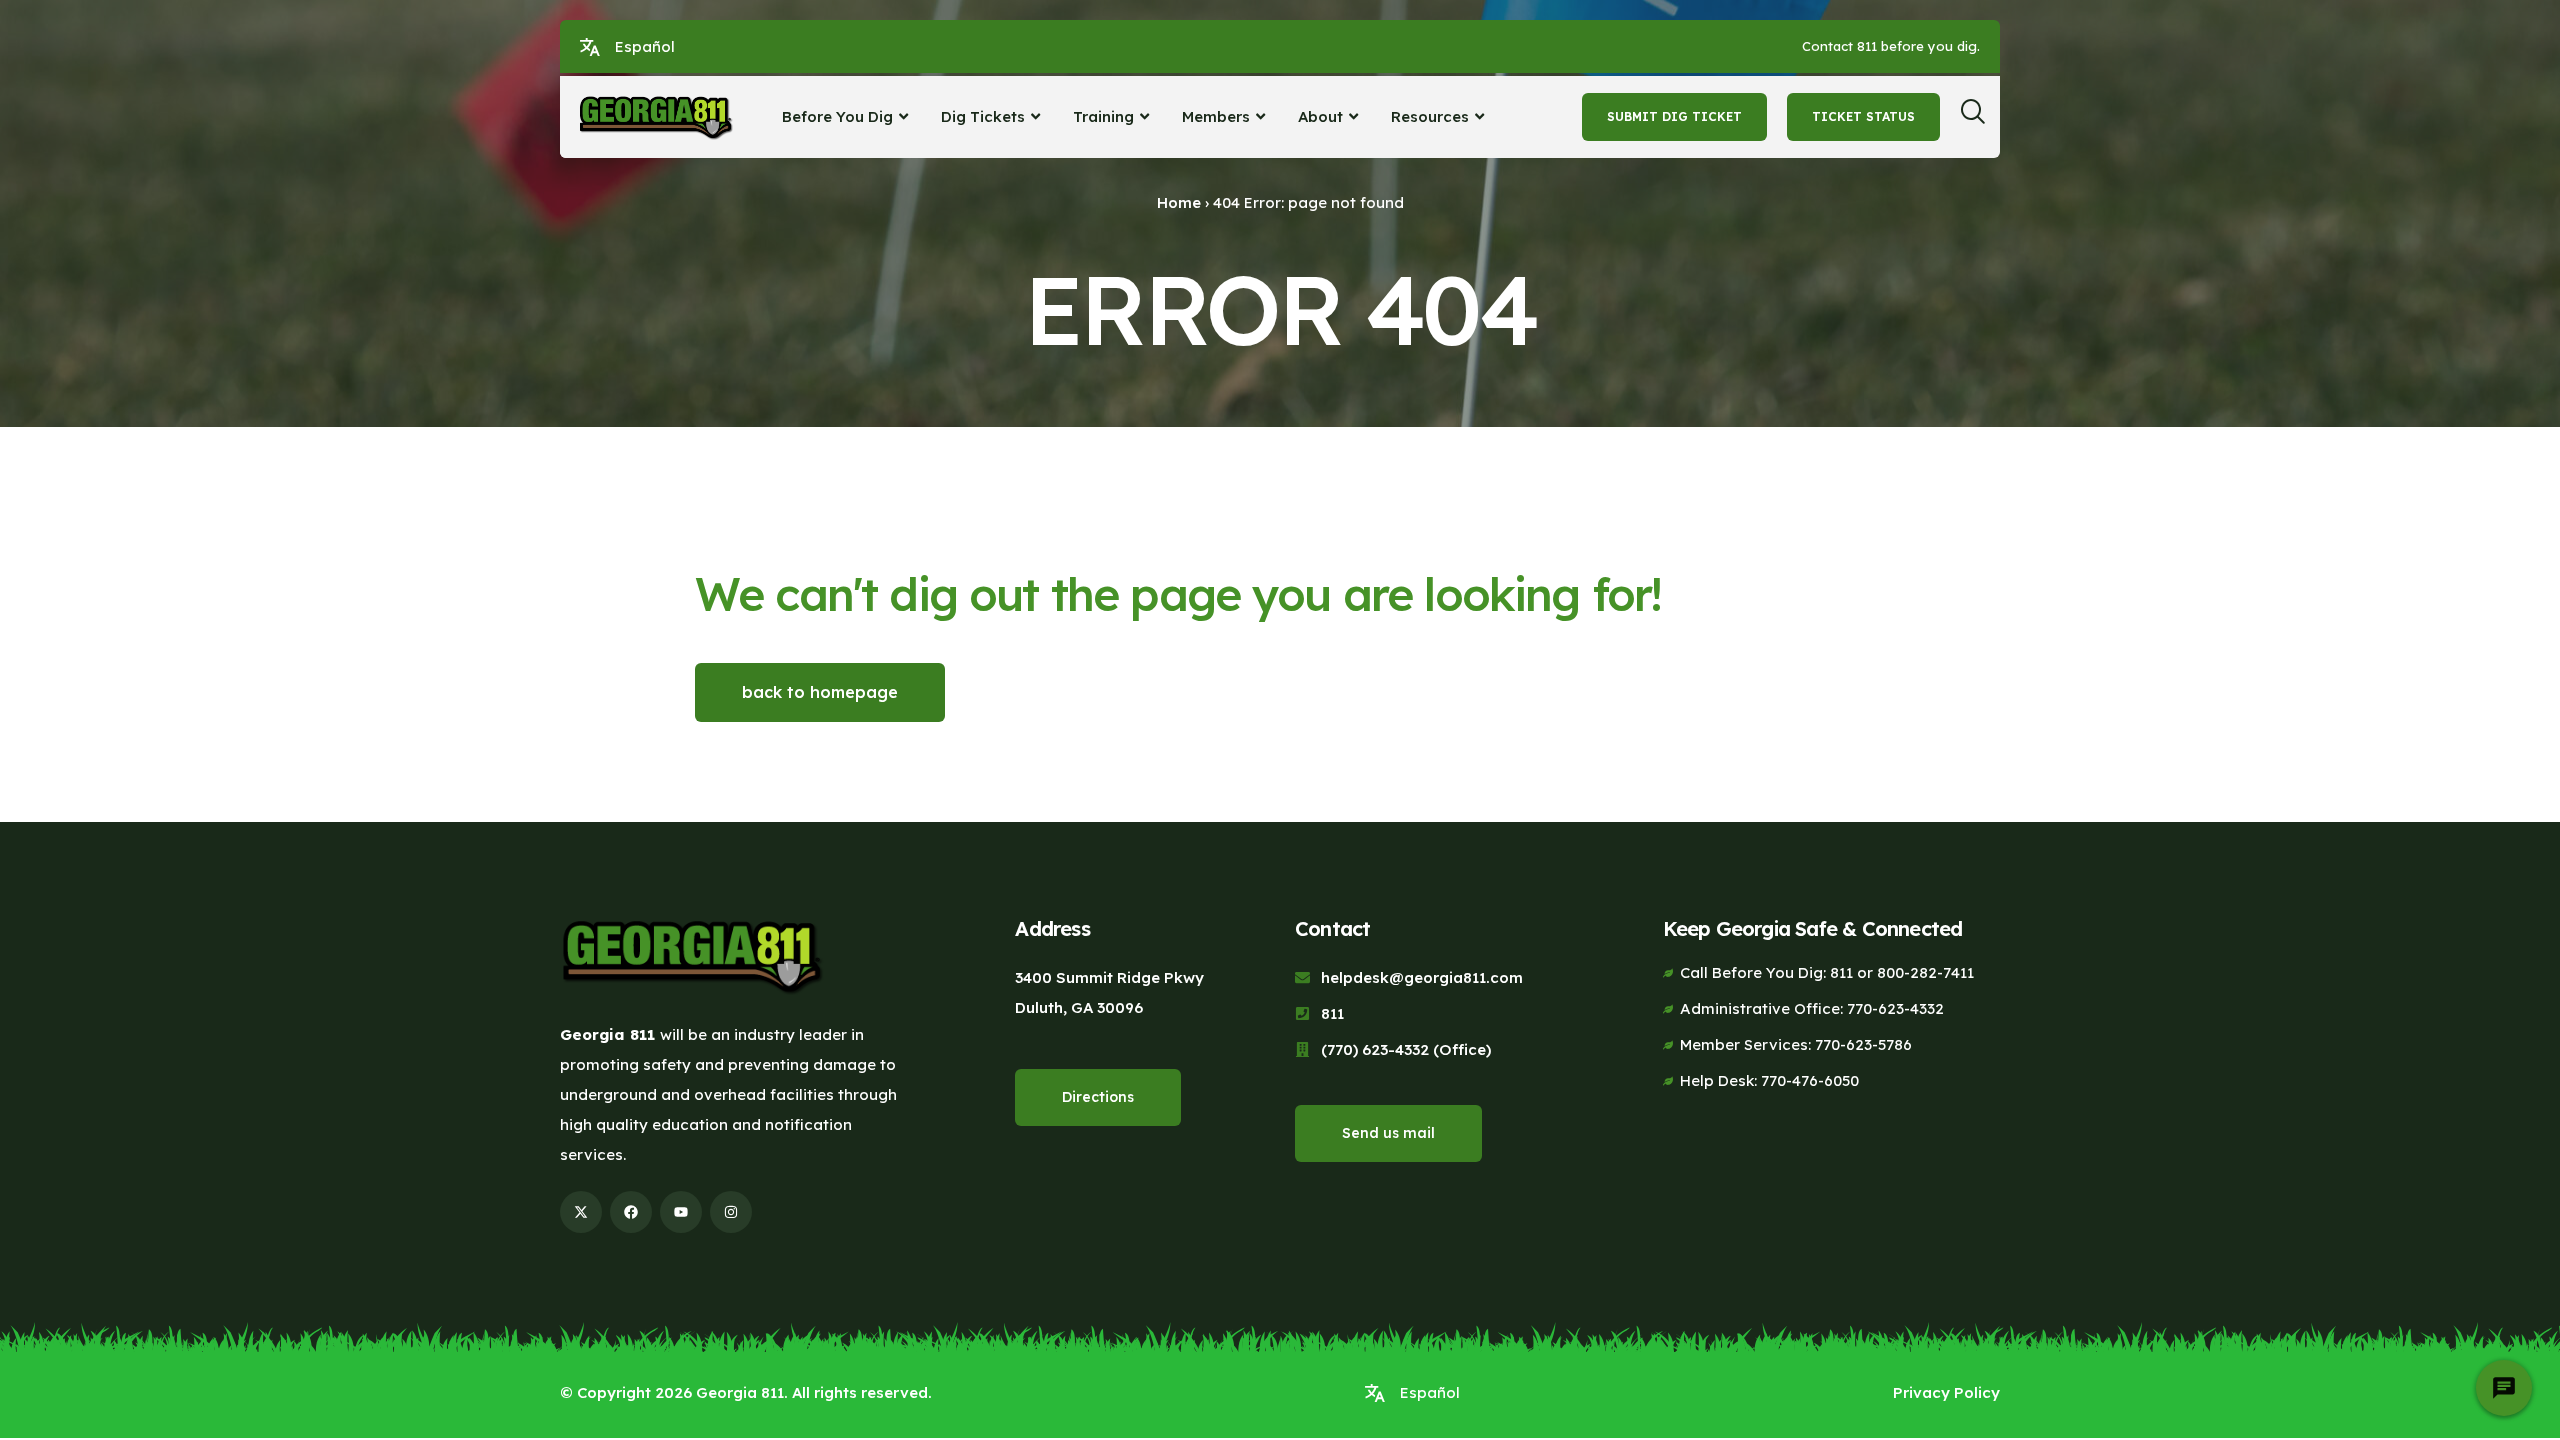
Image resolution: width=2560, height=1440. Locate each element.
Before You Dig (837, 116)
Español (645, 46)
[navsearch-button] (1980, 117)
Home (1179, 202)
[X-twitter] (581, 1212)
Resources (1430, 116)
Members (1216, 116)
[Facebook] (631, 1212)
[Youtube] (681, 1212)
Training (1103, 116)
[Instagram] (731, 1212)
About (1320, 116)
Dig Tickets (983, 116)
